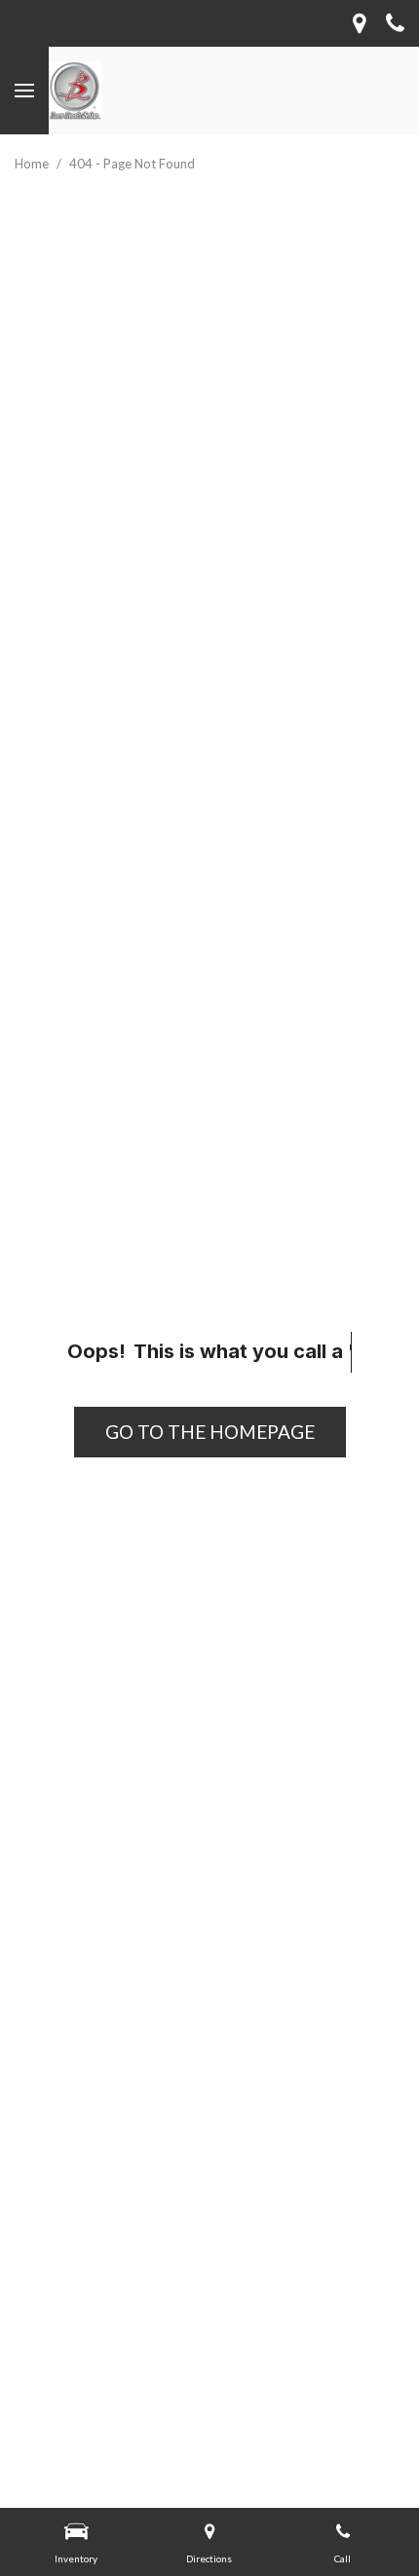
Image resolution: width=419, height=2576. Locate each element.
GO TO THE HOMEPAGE (210, 1432)
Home (33, 164)
